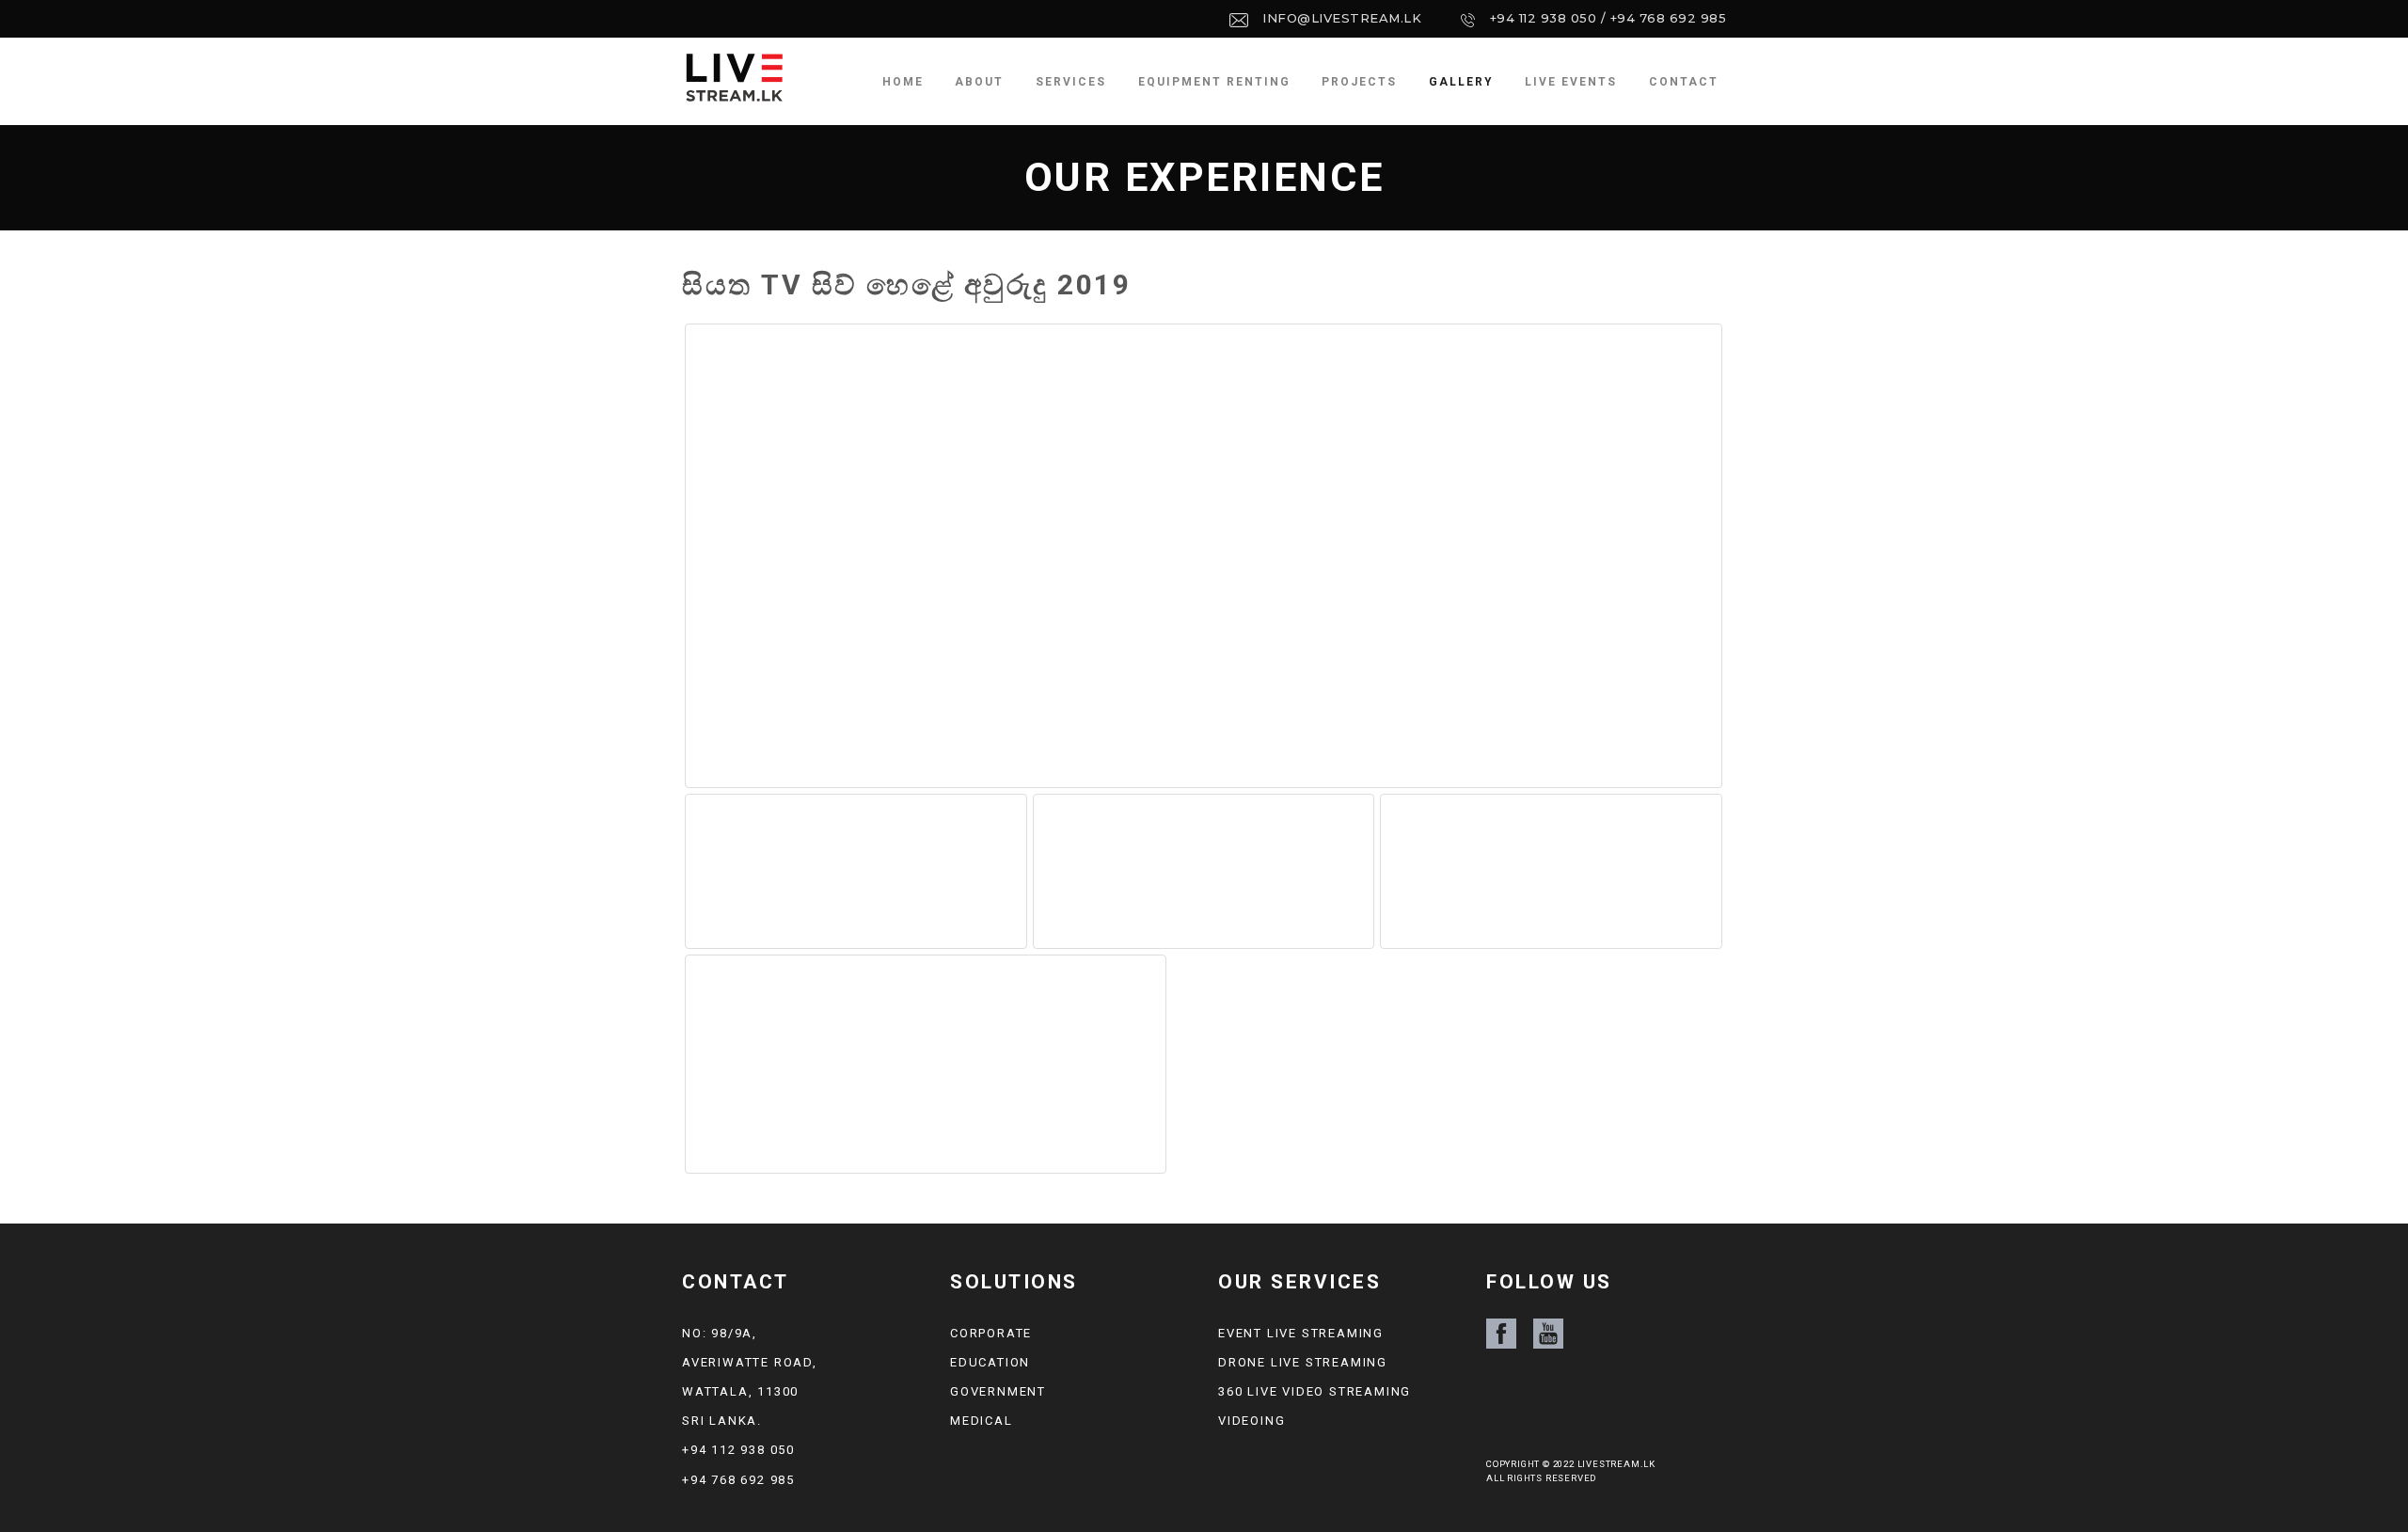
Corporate (991, 1333)
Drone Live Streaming (1303, 1362)
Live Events (1571, 82)
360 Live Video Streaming (1315, 1391)
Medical (982, 1421)
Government (998, 1391)
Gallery (1461, 82)
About (979, 82)
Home (903, 82)
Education (990, 1362)
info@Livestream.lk (1342, 18)
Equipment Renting (1214, 82)
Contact (1684, 82)
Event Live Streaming (1301, 1333)
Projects (1359, 82)
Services (1071, 82)
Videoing (1252, 1421)
